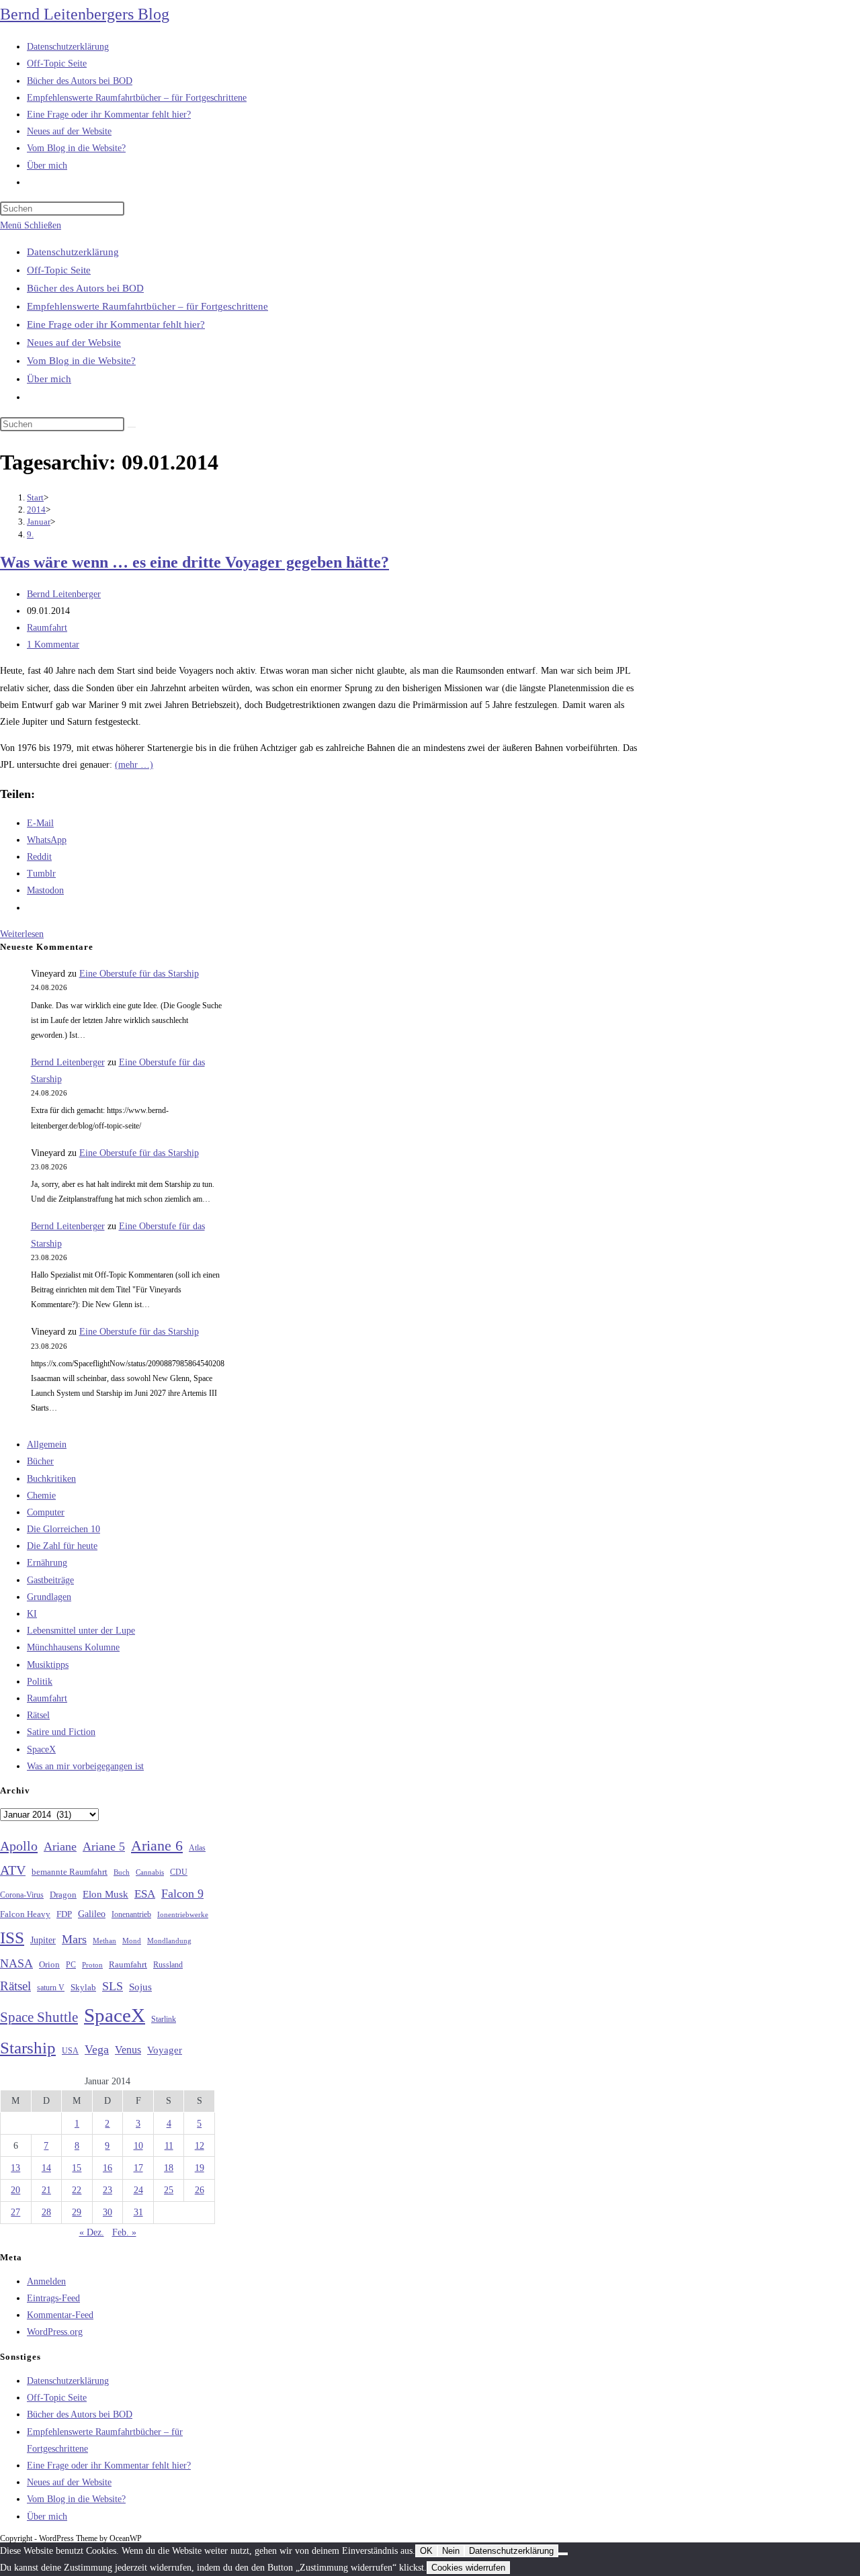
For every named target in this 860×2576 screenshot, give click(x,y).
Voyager (165, 2050)
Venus (128, 2050)
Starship (28, 2048)
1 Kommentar (53, 645)
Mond (132, 1941)
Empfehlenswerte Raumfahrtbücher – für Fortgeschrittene (147, 306)
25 (169, 2190)
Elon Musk (105, 1894)
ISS (12, 1938)
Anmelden (46, 2281)
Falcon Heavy (25, 1914)
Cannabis (150, 1872)
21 (46, 2190)
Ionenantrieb (131, 1914)
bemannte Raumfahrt (70, 1872)
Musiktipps (48, 1665)
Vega (97, 2049)
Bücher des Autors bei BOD (85, 288)
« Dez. (92, 2232)
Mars (74, 1939)
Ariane (60, 1847)
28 (46, 2212)
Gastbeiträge (50, 1580)
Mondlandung (169, 1941)
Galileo (92, 1914)
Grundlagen (49, 1597)
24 (138, 2190)
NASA (16, 1963)
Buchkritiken (51, 1479)
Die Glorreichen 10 (63, 1529)
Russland (168, 1965)
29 (77, 2212)
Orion (49, 1965)
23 (107, 2190)
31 (138, 2212)
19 (200, 2168)
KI (32, 1614)
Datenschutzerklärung (73, 252)
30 (107, 2212)
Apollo (19, 1846)
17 (138, 2168)
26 (200, 2190)
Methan (104, 1941)
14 (46, 2168)
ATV (13, 1870)
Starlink (164, 2019)
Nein (451, 2551)
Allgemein (47, 1445)
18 (169, 2168)
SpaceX (41, 1749)
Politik (40, 1682)
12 (200, 2146)
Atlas (197, 1848)
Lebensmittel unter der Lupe (81, 1631)
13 (15, 2168)
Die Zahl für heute (62, 1546)
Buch (122, 1872)
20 (15, 2190)
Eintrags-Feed (53, 2298)
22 (77, 2190)
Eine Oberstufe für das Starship (139, 974)
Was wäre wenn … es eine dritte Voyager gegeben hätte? (195, 562)
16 (107, 2168)
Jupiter (43, 1940)
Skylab (83, 1988)
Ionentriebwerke (183, 1914)
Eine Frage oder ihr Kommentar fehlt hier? (116, 324)
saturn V (51, 1988)
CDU (179, 1872)
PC (71, 1965)
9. (30, 534)
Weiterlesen (22, 934)
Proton (92, 1965)
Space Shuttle (39, 2017)
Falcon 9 (182, 1894)
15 (77, 2168)
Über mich (49, 379)
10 (138, 2146)
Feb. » (124, 2232)
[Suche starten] (132, 427)
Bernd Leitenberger (64, 594)
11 (169, 2146)
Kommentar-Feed (60, 2315)
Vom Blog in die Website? (81, 361)
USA (70, 2051)
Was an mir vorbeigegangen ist (85, 1766)
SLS (113, 1986)
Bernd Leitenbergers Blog (85, 14)
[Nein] (563, 2554)
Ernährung (47, 1563)
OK (426, 2551)
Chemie (41, 1496)
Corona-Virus (22, 1895)
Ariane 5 (104, 1847)
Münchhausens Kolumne (73, 1647)
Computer (46, 1512)
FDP (64, 1914)
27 (15, 2212)
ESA (145, 1894)
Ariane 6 (157, 1846)
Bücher (40, 1461)
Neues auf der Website (74, 343)
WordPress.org (55, 2332)
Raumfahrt (47, 628)
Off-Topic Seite (59, 270)
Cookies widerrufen (468, 2568)
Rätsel (38, 1715)
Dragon (63, 1895)
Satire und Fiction (61, 1732)
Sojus (140, 1987)
